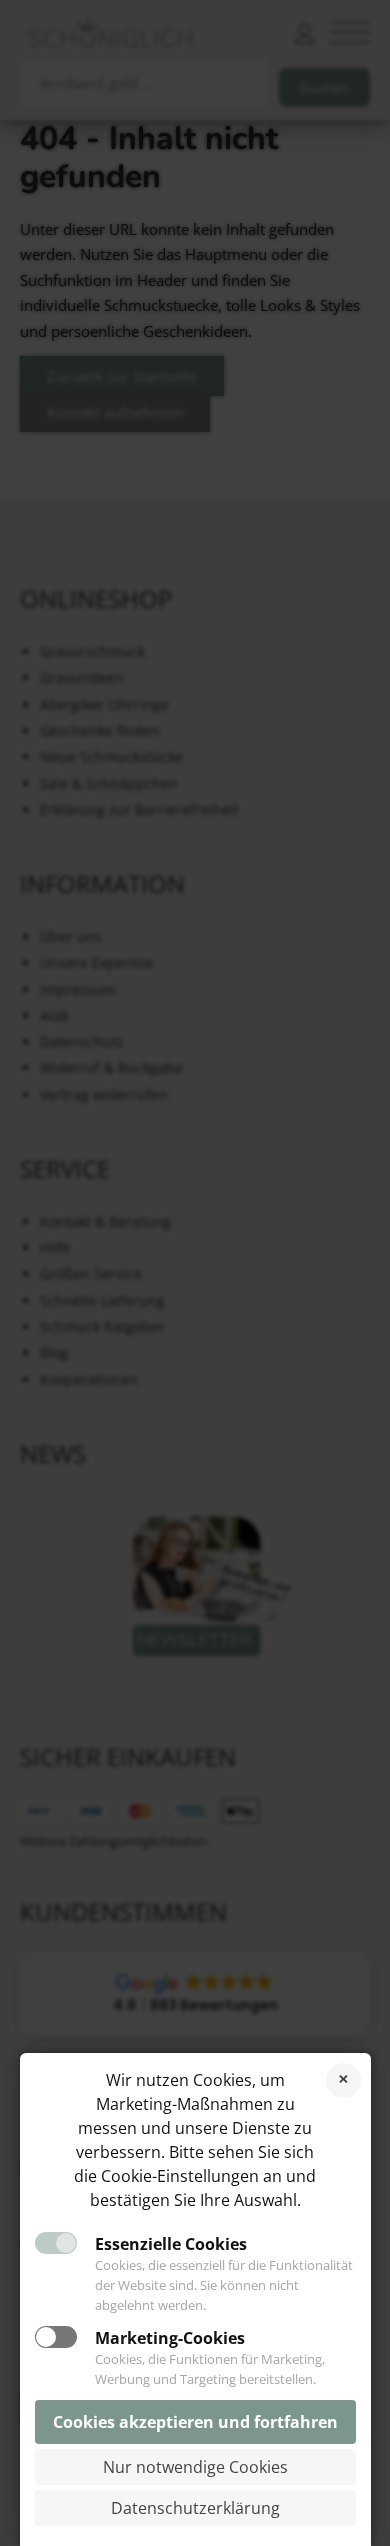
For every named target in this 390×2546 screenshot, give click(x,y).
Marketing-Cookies (170, 2338)
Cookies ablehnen (343, 2080)
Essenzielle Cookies (171, 2244)
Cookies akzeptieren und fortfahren (195, 2422)
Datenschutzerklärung (195, 2508)
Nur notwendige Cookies (195, 2467)
